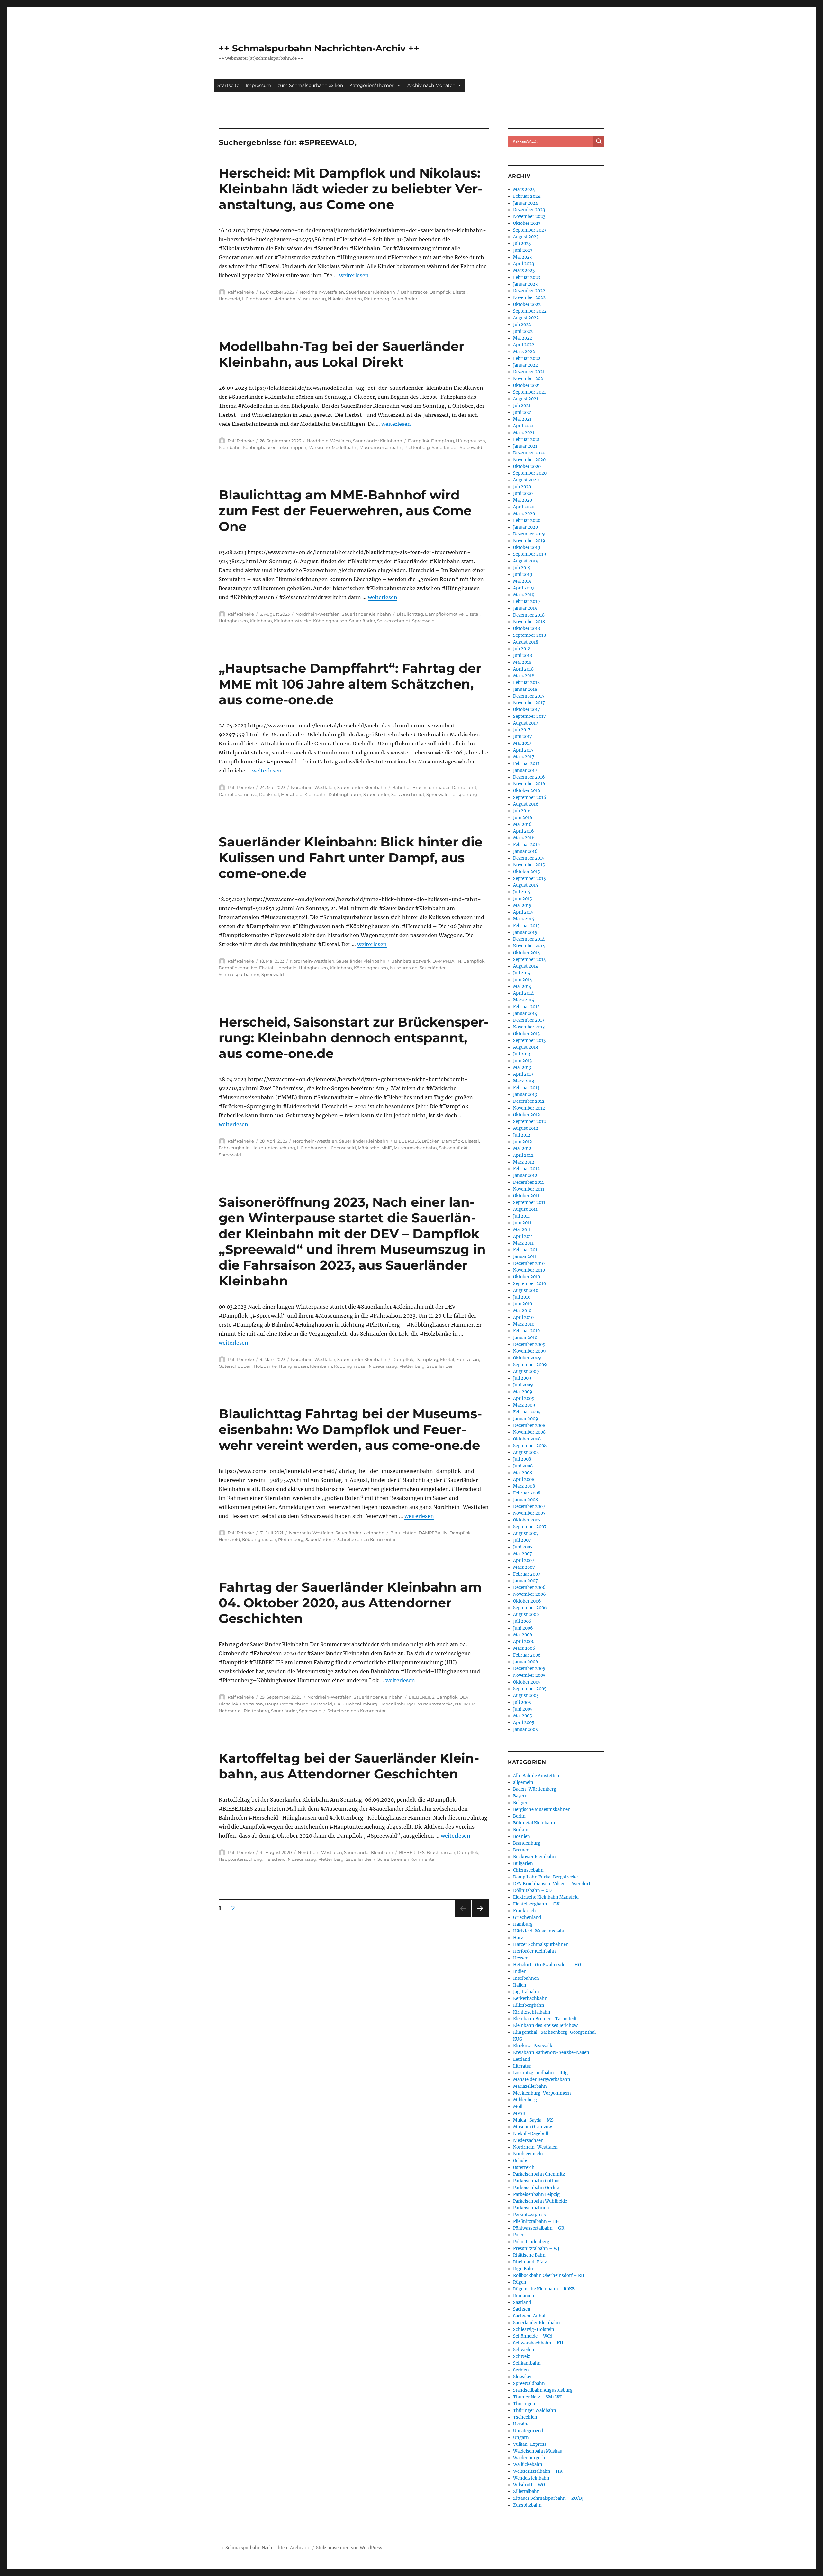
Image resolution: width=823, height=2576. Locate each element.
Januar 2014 (525, 1014)
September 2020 (530, 473)
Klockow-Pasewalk (533, 2046)
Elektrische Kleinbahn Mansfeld (546, 1897)
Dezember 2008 (529, 1425)
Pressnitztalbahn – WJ (536, 2248)
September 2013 (529, 1041)
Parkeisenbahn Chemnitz (539, 2174)
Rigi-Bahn (524, 2269)
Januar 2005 (525, 1729)
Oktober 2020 (527, 466)
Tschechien (525, 2417)
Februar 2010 (526, 1331)
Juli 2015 (522, 892)
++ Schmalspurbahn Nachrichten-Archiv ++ (319, 48)
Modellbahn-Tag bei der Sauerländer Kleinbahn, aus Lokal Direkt (341, 354)
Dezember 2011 (529, 1182)
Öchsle (520, 2161)
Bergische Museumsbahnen (542, 1809)
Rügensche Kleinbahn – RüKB (544, 2289)
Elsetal (460, 292)
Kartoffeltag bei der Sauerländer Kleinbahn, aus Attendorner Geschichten (349, 1766)
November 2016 (529, 784)
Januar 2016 (525, 851)
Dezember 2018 (529, 615)
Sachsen (522, 2309)
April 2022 (524, 345)
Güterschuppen (235, 1366)
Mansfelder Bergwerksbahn (542, 2080)
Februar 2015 (526, 926)
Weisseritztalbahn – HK (538, 2471)
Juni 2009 (523, 1385)
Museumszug (312, 299)
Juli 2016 (522, 811)
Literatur (522, 2066)
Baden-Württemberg (535, 1789)
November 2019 (529, 541)
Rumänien (524, 2296)
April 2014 (523, 993)
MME (387, 1148)
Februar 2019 (527, 602)
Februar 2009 (527, 1412)
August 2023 (526, 237)
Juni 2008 (523, 1466)
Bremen (521, 1850)
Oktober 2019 (527, 548)
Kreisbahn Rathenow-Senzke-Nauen (551, 2053)
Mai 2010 (522, 1311)
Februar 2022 (527, 358)
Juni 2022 (523, 331)
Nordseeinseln (528, 2154)
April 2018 (523, 669)
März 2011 (523, 1243)
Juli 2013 (522, 1054)
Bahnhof (401, 787)
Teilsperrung (464, 794)
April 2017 (523, 750)
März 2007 (524, 1567)
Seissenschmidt (394, 621)
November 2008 (529, 1432)
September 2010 (529, 1284)
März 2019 (524, 595)
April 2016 (524, 831)
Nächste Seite (480, 1917)
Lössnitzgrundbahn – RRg (540, 2073)
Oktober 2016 (527, 791)
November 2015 (529, 865)
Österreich (524, 2167)
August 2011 (525, 1209)
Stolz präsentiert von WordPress (349, 2548)
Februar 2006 (527, 1655)
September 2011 (529, 1203)
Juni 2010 (523, 1304)
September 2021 (529, 392)
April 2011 (523, 1236)
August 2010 (526, 1290)
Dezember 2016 (529, 777)
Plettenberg (377, 299)
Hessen (521, 1958)
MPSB (519, 2113)
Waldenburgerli (529, 2458)
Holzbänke (265, 1366)
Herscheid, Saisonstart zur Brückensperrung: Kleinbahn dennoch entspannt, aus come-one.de (354, 1038)
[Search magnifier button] (599, 141)
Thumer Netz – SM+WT (538, 2397)
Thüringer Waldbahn (535, 2411)
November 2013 (529, 1027)
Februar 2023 (527, 277)
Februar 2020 (527, 521)
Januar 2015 (525, 932)
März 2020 (524, 514)
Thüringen (524, 2404)
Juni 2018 (523, 656)
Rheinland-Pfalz (530, 2262)
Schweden (524, 2350)
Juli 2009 (522, 1378)
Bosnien (522, 1836)
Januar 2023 (525, 284)
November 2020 (529, 460)
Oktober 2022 (527, 304)
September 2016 (530, 797)
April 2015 (523, 912)
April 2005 (524, 1723)
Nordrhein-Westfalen (322, 292)
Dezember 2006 (529, 1588)
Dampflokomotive (444, 614)
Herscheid (229, 299)
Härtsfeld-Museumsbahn (539, 1931)
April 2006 (524, 1642)
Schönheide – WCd (533, 2336)
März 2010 (524, 1324)
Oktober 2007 (527, 1520)
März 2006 (524, 1648)
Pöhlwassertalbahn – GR (539, 2228)
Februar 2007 (527, 1574)
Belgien (521, 1803)
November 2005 (529, 1675)
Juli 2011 (521, 1216)
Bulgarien (523, 1863)
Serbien (521, 2370)
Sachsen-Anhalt (530, 2316)
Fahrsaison (468, 1359)
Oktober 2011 (526, 1196)
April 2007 (524, 1561)
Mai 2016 (522, 824)
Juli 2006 (522, 1621)
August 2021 (526, 399)
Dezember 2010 (529, 1263)
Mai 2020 (523, 500)
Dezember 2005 (529, 1669)
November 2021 (529, 379)
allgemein (523, 1782)
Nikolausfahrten (345, 299)
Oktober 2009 (527, 1358)
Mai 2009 (523, 1392)
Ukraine (521, 2424)
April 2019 (524, 588)
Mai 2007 (523, 1554)
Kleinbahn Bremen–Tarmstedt (545, 2019)
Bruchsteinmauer (431, 787)
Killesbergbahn (529, 2005)
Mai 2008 (523, 1473)
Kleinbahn (284, 299)
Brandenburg (527, 1843)
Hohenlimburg (362, 1704)
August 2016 (526, 804)
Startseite (228, 85)
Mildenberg (525, 2100)
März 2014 (524, 1000)
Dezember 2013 (529, 1020)
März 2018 (524, 676)
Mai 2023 (522, 257)
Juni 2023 (523, 250)
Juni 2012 (523, 1142)
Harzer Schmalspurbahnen (541, 1945)
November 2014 (529, 946)
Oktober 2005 (527, 1682)
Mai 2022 (523, 338)
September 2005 (530, 1689)
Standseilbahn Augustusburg (543, 2390)
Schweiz (522, 2357)
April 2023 (524, 264)
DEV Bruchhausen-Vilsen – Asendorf (552, 1884)
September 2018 (529, 635)
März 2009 (524, 1405)
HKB (339, 1704)
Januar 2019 (525, 608)
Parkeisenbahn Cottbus (537, 2181)
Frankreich (525, 1911)
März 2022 (524, 352)
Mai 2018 (522, 662)
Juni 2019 (523, 575)
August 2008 (526, 1452)
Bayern (520, 1796)
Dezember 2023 (529, 210)
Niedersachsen (528, 2140)
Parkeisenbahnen (531, 2208)
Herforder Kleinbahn (534, 1951)
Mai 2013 (522, 1068)
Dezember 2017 (529, 696)
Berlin (519, 1816)
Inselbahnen (526, 1978)
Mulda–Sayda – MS (533, 2120)
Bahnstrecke (414, 292)
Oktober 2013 (526, 1034)
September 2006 (530, 1608)
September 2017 (529, 716)
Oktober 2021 (527, 385)
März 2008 (524, 1486)
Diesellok (228, 1704)
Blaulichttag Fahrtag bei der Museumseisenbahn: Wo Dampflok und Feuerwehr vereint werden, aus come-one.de (350, 1429)
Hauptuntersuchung (273, 1148)
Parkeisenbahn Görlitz (536, 2188)
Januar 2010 (525, 1338)
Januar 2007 (525, 1581)
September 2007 (530, 1527)
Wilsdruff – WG (529, 2485)
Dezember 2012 (529, 1101)
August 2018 (526, 642)
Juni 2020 (523, 493)
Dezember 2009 (529, 1344)
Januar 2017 (525, 770)
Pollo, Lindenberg (531, 2242)
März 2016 (524, 838)
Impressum (258, 85)
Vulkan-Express (530, 2444)
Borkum (521, 1830)
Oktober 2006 (527, 1601)
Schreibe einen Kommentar (366, 1539)
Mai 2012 (522, 1149)
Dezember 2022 (529, 291)
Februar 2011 (526, 1250)
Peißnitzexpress (529, 2215)
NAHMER (465, 1704)
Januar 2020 (525, 527)
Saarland (522, 2302)
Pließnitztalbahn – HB (536, 2221)
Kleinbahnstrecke (293, 621)
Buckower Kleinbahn (534, 1857)
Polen (519, 2235)
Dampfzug (443, 441)
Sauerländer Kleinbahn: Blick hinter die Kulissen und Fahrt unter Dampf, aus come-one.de (351, 858)
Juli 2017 (522, 730)
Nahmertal (230, 1711)
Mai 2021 (522, 419)
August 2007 (526, 1534)
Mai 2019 (522, 581)
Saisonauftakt (453, 1148)
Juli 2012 (522, 1135)
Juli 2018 (522, 649)
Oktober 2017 (527, 710)
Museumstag (404, 968)
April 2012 (523, 1155)
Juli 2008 (522, 1459)
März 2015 (524, 919)
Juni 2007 (523, 1547)
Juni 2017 (523, 737)
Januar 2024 (525, 203)
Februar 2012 (526, 1169)
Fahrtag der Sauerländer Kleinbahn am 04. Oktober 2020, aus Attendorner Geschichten (350, 1603)
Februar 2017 (526, 764)
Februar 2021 (526, 439)
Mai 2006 (523, 1635)
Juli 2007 (522, 1540)
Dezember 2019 (529, 534)
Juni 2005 (523, 1709)
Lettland (522, 2059)
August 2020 (526, 480)
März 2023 (524, 271)
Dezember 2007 (529, 1507)
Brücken (431, 1141)
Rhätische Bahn (529, 2255)
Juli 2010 (522, 1297)
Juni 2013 (522, 1061)
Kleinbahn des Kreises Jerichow (545, 2026)
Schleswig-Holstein (534, 2329)
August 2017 (526, 723)
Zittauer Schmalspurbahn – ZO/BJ (548, 2498)
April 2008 (524, 1480)
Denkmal (269, 794)
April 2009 (524, 1398)
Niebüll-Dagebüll (531, 2134)
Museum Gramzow (533, 2127)
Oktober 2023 (527, 223)
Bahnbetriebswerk (411, 961)
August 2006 (526, 1615)
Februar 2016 (527, 845)
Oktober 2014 (527, 953)
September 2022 (530, 311)
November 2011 (529, 1189)
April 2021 (523, 426)
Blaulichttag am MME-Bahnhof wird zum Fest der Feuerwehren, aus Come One (345, 511)
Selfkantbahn (527, 2363)
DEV (464, 1697)
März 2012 (524, 1162)
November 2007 (529, 1513)
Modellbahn (345, 447)
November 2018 (529, 622)
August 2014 (526, 966)
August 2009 (526, 1371)
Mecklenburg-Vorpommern (542, 2093)
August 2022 (526, 318)
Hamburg (523, 1924)
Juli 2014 (522, 973)
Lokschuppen (292, 447)
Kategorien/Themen (372, 85)
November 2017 (529, 703)
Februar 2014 (526, 1007)
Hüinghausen (257, 299)
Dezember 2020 (529, 453)
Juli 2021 (522, 406)
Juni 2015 (523, 899)
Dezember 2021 (529, 372)
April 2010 (523, 1317)
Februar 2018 (526, 683)
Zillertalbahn (526, 2492)
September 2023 (530, 230)
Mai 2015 (522, 905)
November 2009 (529, 1351)
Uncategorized (528, 2431)
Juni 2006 (523, 1628)
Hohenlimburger (397, 1704)
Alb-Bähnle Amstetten (536, 1776)
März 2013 (524, 1081)
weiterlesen (354, 275)
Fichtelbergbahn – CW (536, 1904)
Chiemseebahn (528, 1870)
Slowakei (522, 2377)
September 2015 (529, 878)
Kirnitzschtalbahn (532, 2012)
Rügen (520, 2282)
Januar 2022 (525, 365)
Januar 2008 (525, 1500)
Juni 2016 (523, 818)
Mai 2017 (522, 743)
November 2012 (529, 1108)
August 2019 (526, 561)
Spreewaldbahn (529, 2384)
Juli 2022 (522, 325)
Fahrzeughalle (234, 1148)
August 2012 (526, 1128)
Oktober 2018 (527, 629)
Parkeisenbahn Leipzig (536, 2194)
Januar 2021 (525, 446)
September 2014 (529, 959)
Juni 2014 (523, 980)
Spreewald (471, 447)
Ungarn (521, 2438)
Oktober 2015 (527, 872)
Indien (520, 1972)
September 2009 (530, 1365)
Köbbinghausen (330, 621)
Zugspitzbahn (527, 2505)
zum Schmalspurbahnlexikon (310, 85)
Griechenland (527, 1918)
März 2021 (524, 433)
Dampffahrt (464, 787)
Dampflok (440, 292)
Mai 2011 (522, 1230)
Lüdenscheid (342, 1148)
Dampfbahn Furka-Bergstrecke (545, 1877)
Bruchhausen (441, 1852)
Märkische (319, 447)
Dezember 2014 (529, 939)
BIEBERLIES (407, 1141)
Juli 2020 (522, 487)
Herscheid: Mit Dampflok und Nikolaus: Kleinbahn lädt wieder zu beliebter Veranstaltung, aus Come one (351, 189)
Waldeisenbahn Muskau (538, 2451)
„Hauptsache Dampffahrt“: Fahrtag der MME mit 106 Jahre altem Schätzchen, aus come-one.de (350, 684)
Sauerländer (404, 299)
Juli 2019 (522, 568)
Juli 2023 (522, 244)
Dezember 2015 (529, 858)
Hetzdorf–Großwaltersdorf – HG (547, 1965)
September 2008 (530, 1446)
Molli (518, 2107)
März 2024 (524, 190)
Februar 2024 (527, 196)
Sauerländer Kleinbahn (371, 292)
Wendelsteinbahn (531, 2478)
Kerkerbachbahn (530, 1999)
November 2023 (529, 217)
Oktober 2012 (527, 1115)
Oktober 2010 (527, 1277)
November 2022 (529, 298)
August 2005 (526, 1696)
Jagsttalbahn (526, 1992)
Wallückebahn (528, 2465)
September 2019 (530, 554)
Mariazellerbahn (530, 2086)
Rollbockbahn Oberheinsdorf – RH (549, 2275)
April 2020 (524, 507)
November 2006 (529, 1594)
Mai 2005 (523, 1716)
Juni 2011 (522, 1223)
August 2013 (525, 1047)
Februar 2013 (526, 1088)
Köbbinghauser (259, 447)
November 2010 (529, 1270)
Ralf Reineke (241, 292)
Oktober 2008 (527, 1439)
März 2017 (524, 757)
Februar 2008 (527, 1493)
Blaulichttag (410, 614)
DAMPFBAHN (447, 961)
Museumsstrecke (435, 1704)
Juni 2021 (523, 412)
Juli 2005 (522, 1702)
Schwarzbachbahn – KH (538, 2343)
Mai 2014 (522, 987)
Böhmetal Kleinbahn (534, 1823)
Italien (520, 1985)
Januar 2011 (525, 1257)
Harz (518, 1938)
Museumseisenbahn (381, 447)
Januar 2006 (526, 1662)
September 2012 (529, 1122)
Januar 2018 (525, 689)
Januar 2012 (525, 1176)
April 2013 (523, 1074)
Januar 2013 (525, 1095)
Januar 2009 (526, 1419)
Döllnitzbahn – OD (532, 1891)
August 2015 (526, 885)
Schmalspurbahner (239, 974)
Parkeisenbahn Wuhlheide (540, 2201)
